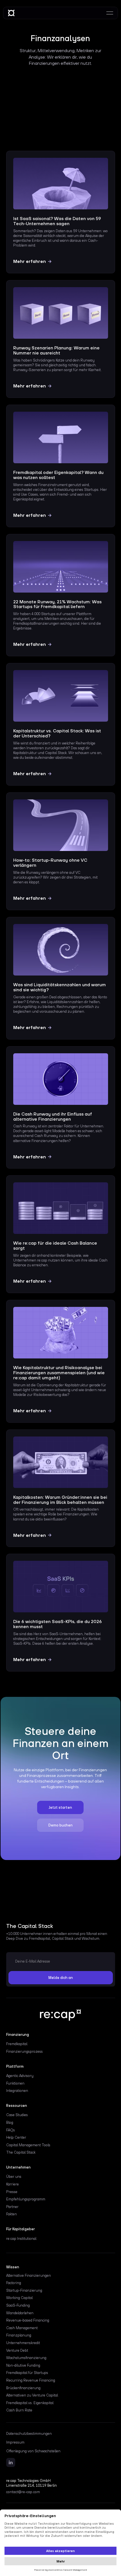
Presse (12, 2192)
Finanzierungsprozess (24, 2051)
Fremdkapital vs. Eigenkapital (30, 2403)
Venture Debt (17, 2350)
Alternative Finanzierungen (29, 2275)
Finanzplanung (19, 2335)
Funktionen (15, 2083)
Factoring (14, 2283)
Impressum (15, 2442)
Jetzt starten (60, 1807)
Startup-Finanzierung (24, 2290)
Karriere (13, 2184)
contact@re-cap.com (23, 2492)
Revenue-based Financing (28, 2320)
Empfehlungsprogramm (26, 2199)
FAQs (11, 2130)
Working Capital (19, 2298)
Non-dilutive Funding (23, 2365)
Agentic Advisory (20, 2076)
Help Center (16, 2137)
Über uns (14, 2177)
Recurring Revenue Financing (31, 2380)
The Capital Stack (21, 2152)
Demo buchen (60, 1825)
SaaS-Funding (18, 2305)
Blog (10, 2122)
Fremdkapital (17, 2044)
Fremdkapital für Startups (27, 2373)
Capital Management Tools (28, 2145)
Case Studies (17, 2115)
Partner (12, 2207)
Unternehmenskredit (23, 2343)
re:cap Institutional (21, 2239)
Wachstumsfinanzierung (26, 2358)
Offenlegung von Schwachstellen (33, 2451)
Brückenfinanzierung (23, 2388)
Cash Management (22, 2328)
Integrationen (17, 2091)
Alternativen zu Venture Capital (32, 2395)
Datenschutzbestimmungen (29, 2434)
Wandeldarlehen (20, 2313)
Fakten (12, 2214)
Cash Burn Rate (19, 2410)
